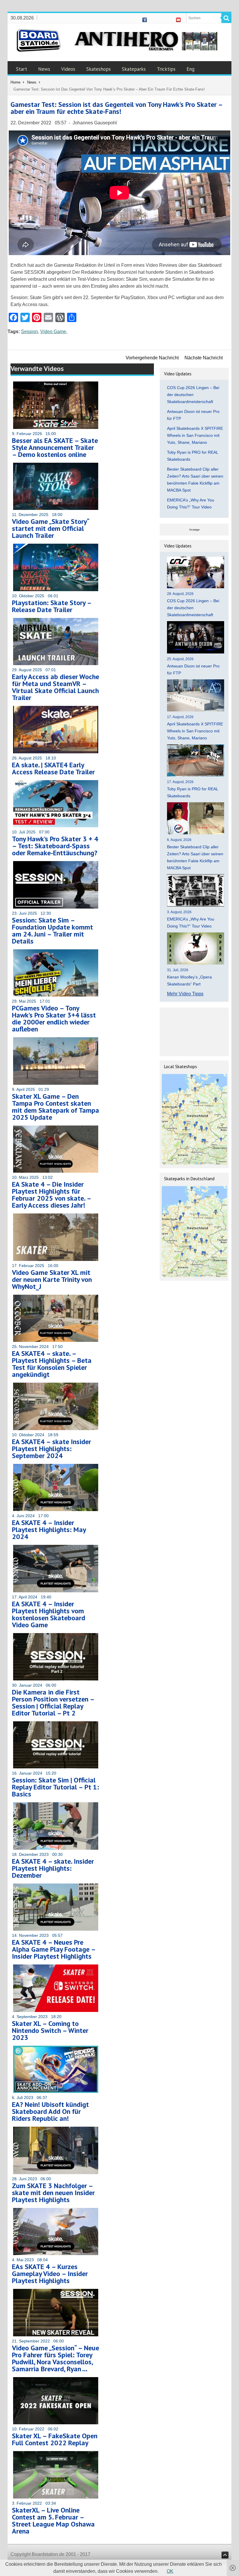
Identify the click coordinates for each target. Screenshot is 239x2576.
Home (15, 82)
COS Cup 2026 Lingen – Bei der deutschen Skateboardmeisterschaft (193, 395)
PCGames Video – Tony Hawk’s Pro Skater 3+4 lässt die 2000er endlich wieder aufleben (54, 1018)
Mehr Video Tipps (185, 994)
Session (29, 332)
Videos (68, 69)
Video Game (53, 332)
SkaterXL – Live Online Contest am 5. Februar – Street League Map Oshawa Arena (53, 2521)
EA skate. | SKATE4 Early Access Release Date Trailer (53, 768)
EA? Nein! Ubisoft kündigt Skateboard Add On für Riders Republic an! (50, 2111)
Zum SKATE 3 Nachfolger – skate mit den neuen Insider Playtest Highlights (53, 2193)
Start (22, 69)
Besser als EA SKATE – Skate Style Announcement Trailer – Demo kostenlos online (55, 447)
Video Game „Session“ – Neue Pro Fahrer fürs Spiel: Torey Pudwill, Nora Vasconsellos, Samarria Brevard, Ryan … (56, 2358)
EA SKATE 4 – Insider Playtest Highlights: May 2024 (49, 1530)
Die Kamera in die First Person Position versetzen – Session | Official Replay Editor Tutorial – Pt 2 (53, 1703)
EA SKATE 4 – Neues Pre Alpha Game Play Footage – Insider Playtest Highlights (54, 1949)
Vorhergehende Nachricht (152, 358)
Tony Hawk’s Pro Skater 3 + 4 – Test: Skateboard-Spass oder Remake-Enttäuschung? (55, 846)
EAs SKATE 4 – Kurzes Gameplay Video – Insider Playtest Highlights (50, 2274)
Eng (190, 69)
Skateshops (99, 69)
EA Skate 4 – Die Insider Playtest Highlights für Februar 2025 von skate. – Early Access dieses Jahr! (51, 1195)
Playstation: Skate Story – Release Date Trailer (52, 606)
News (44, 69)
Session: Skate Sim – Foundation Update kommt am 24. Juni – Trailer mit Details (52, 931)
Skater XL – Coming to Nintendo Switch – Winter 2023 (50, 2030)
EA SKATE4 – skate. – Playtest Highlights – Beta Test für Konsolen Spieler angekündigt (52, 1364)
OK (170, 2571)
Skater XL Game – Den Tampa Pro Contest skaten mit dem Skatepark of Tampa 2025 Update (56, 1107)
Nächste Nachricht (204, 358)
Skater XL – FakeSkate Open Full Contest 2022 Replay (55, 2439)
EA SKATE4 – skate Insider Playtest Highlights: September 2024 (51, 1449)
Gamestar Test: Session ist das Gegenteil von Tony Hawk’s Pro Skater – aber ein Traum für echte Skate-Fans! (116, 108)
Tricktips (166, 69)
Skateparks (134, 69)
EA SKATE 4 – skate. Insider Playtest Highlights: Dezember (53, 1868)
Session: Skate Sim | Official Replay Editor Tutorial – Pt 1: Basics (56, 1787)
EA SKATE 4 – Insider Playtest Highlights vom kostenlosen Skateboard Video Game (49, 1614)
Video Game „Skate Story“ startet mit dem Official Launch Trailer (50, 528)
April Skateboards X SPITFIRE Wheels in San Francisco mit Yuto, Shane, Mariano (195, 435)
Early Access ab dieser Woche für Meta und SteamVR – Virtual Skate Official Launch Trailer (56, 687)
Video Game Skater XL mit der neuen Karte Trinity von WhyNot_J (52, 1279)
